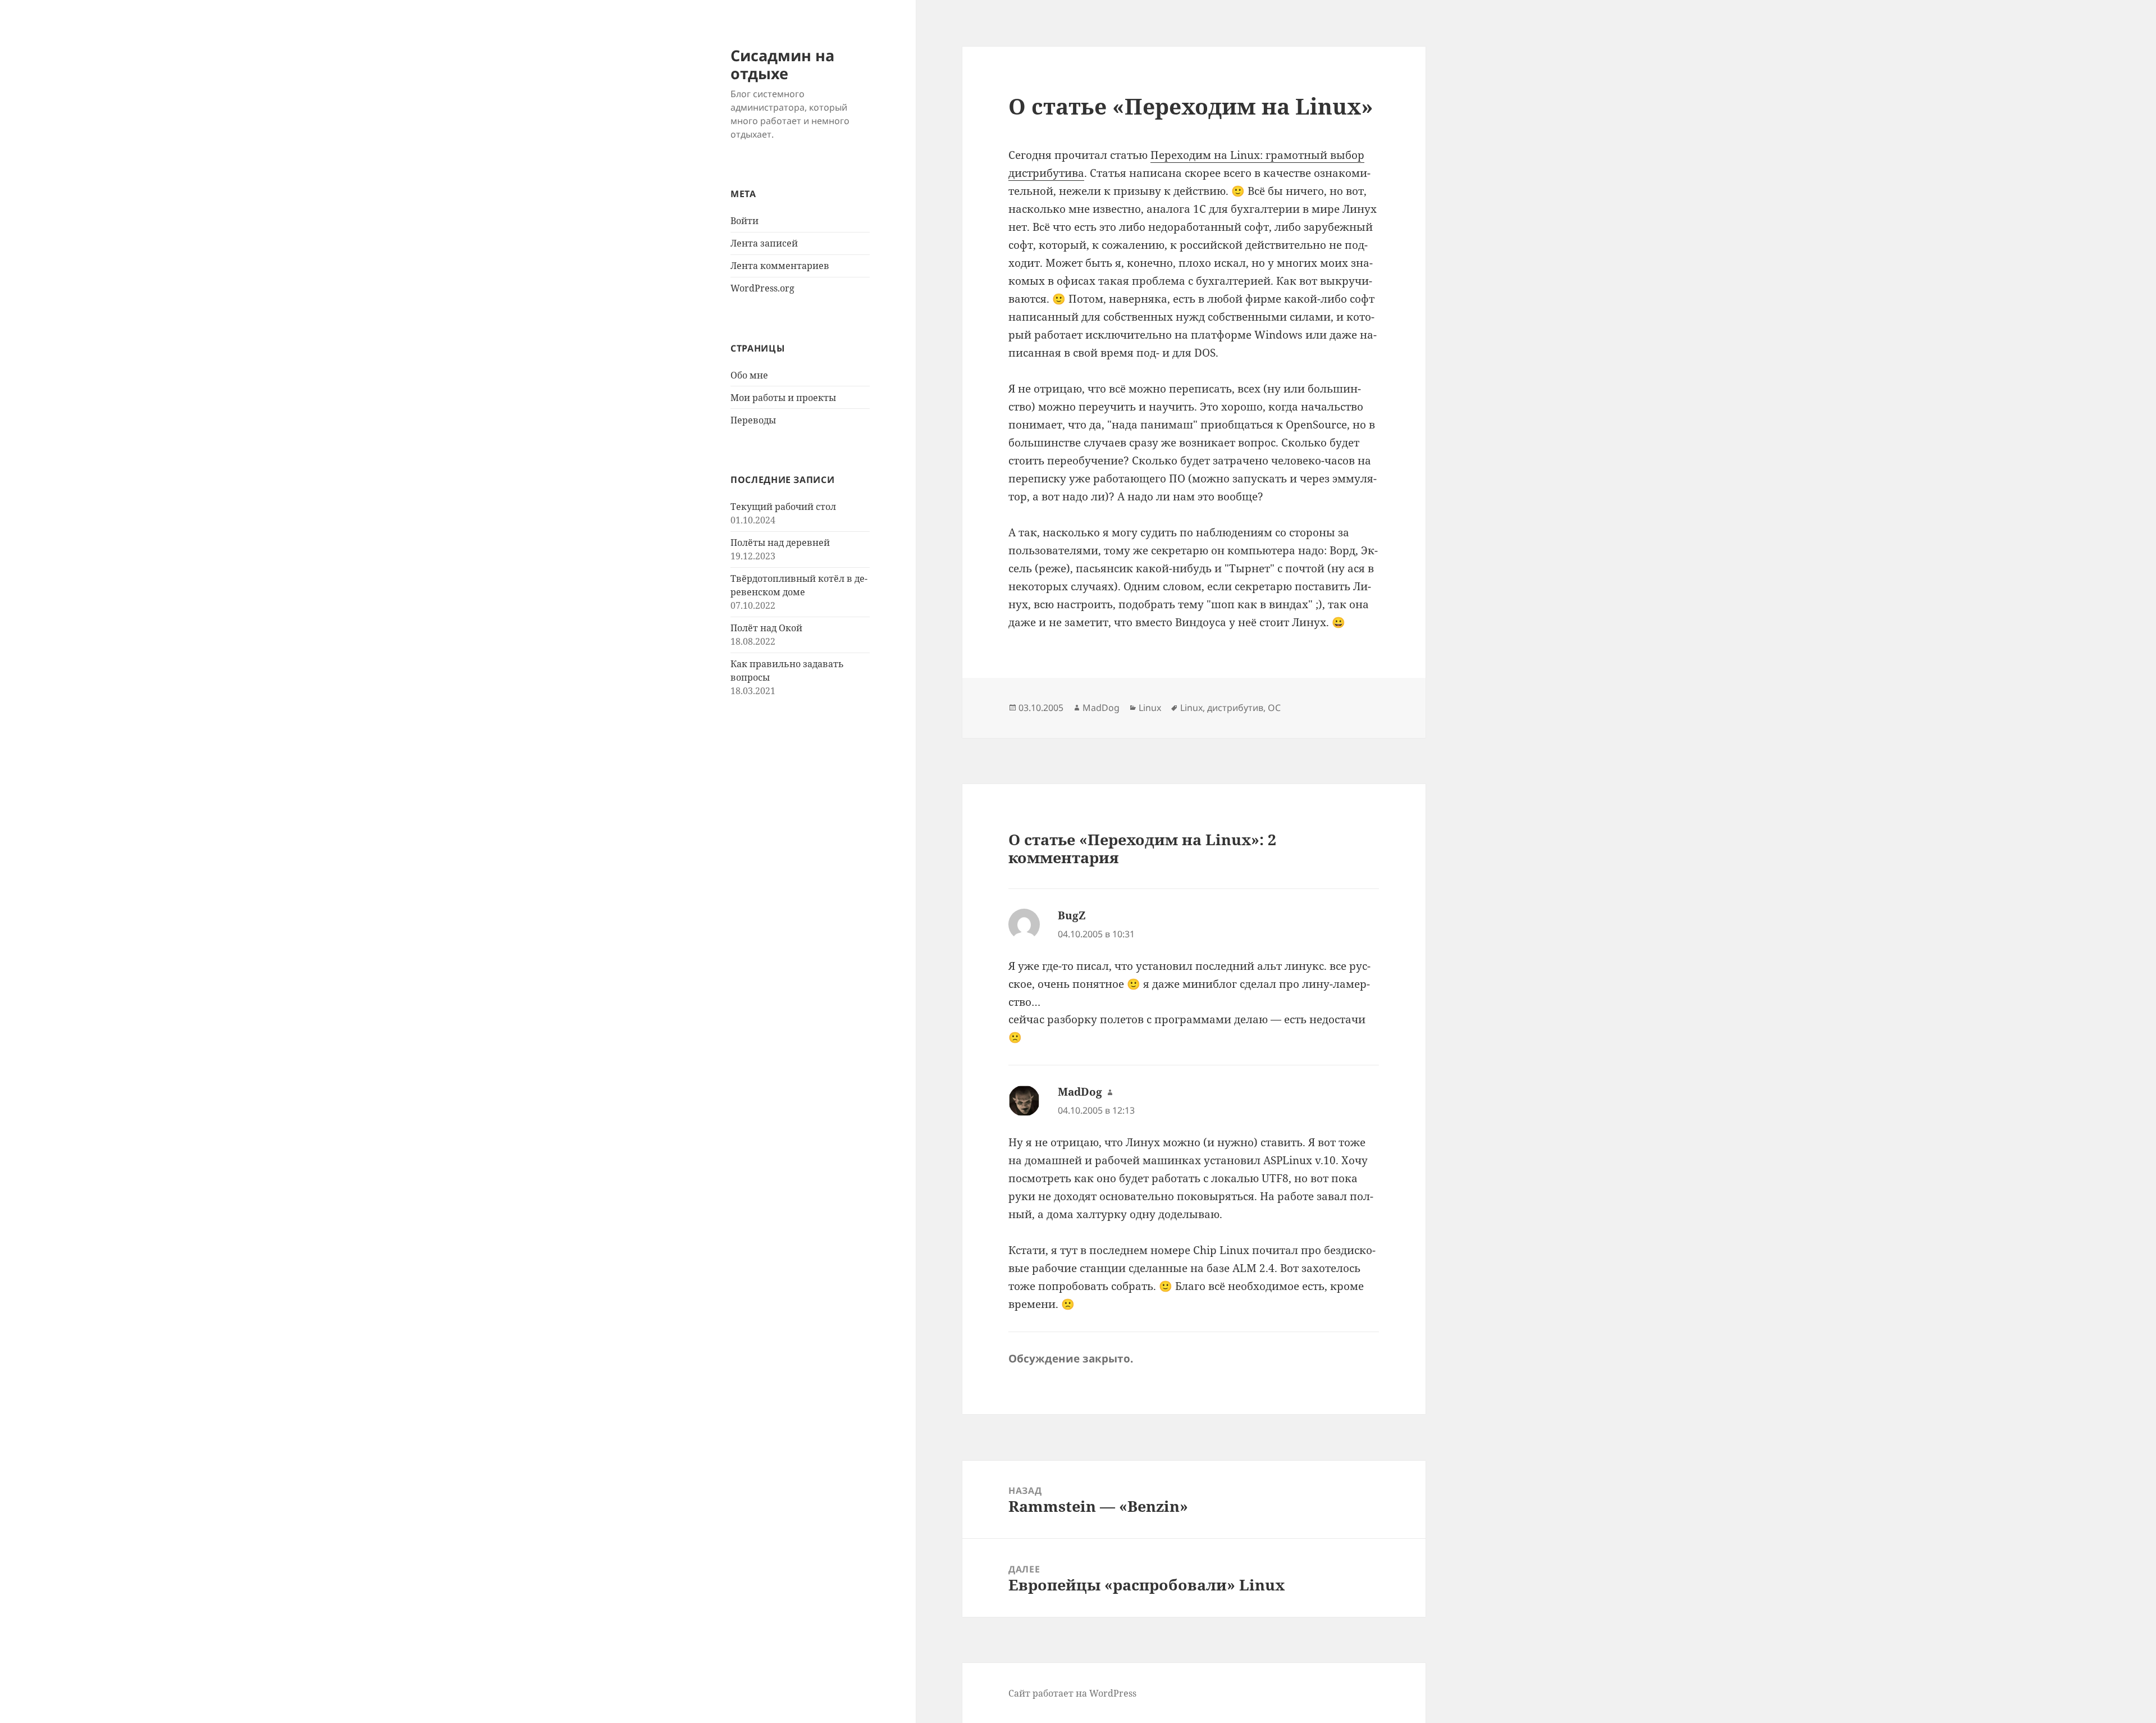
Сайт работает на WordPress (1072, 1693)
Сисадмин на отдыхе (782, 64)
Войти (744, 221)
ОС (1274, 708)
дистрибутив (1235, 708)
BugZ (1072, 915)
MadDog (1101, 708)
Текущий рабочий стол (783, 507)
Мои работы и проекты (783, 398)
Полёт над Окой (766, 628)
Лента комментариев (780, 266)
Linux (1150, 708)
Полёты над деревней (780, 543)
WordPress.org (762, 288)
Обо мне (749, 375)
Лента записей (764, 243)
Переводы (753, 420)
